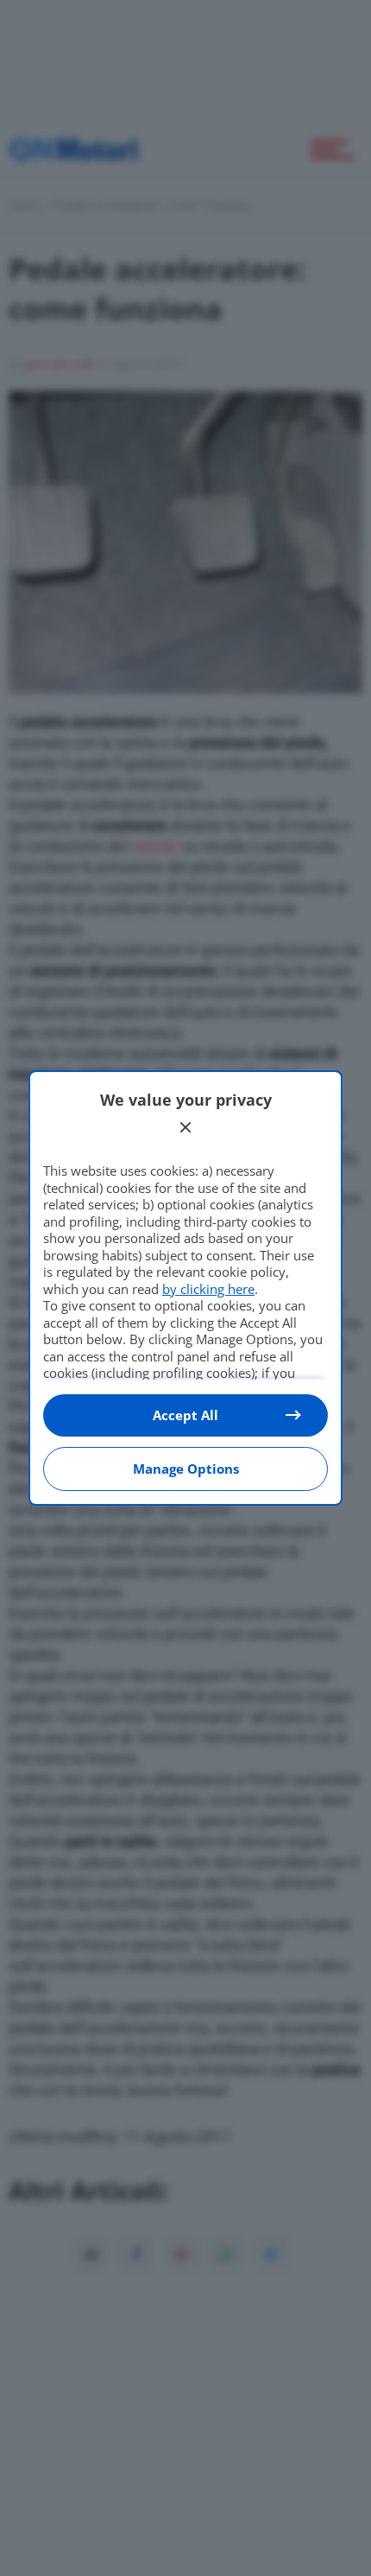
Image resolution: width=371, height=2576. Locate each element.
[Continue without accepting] (185, 1127)
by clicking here (208, 1289)
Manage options (186, 1469)
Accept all (185, 1415)
